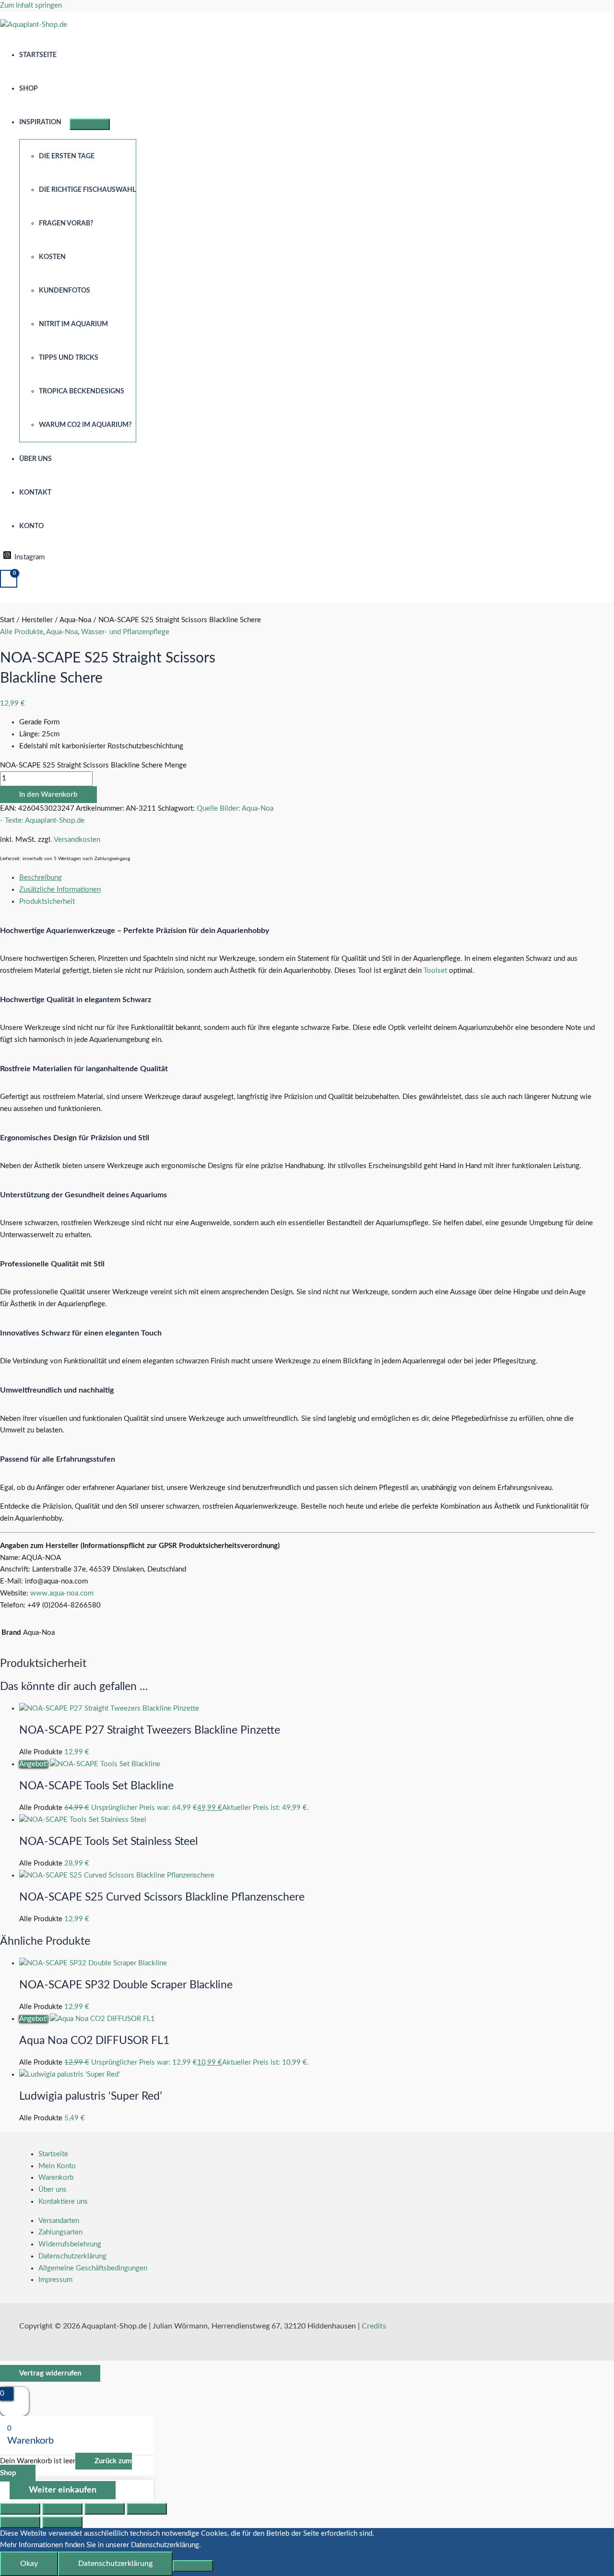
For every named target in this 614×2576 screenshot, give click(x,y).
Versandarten (59, 2221)
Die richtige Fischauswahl (87, 190)
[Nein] (193, 2566)
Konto (31, 526)
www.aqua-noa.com (62, 1593)
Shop (29, 89)
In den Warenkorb (48, 795)
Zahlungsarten (60, 2232)
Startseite (38, 55)
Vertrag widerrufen (50, 2373)
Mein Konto (57, 2166)
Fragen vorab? (66, 224)
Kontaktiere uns (63, 2202)
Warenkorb (56, 2178)
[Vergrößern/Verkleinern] (20, 2509)
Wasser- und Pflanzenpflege (125, 632)
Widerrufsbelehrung (70, 2244)
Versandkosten (77, 840)
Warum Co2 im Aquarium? (85, 425)
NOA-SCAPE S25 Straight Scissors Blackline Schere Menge (93, 765)
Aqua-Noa (75, 620)
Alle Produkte (22, 632)
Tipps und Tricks (69, 358)
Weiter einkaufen (63, 2490)
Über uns (35, 459)
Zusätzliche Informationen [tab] (60, 890)
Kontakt (35, 493)
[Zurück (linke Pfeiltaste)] (20, 2522)
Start (7, 620)
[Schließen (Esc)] (147, 2509)
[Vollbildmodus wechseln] (62, 2509)
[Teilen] (105, 2509)
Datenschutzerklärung (72, 2256)
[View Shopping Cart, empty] (9, 579)
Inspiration (40, 122)
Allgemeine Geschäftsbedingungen (93, 2268)
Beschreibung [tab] (41, 878)
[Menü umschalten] (90, 124)
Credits (374, 2326)
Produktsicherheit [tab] (47, 902)
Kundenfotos (65, 291)
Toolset (435, 971)
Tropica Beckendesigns (82, 391)
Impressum (55, 2280)
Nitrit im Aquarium (73, 324)
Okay (29, 2564)
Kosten (52, 257)
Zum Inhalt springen (31, 6)
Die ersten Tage (67, 156)
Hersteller (37, 620)
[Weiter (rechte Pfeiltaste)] (62, 2522)
